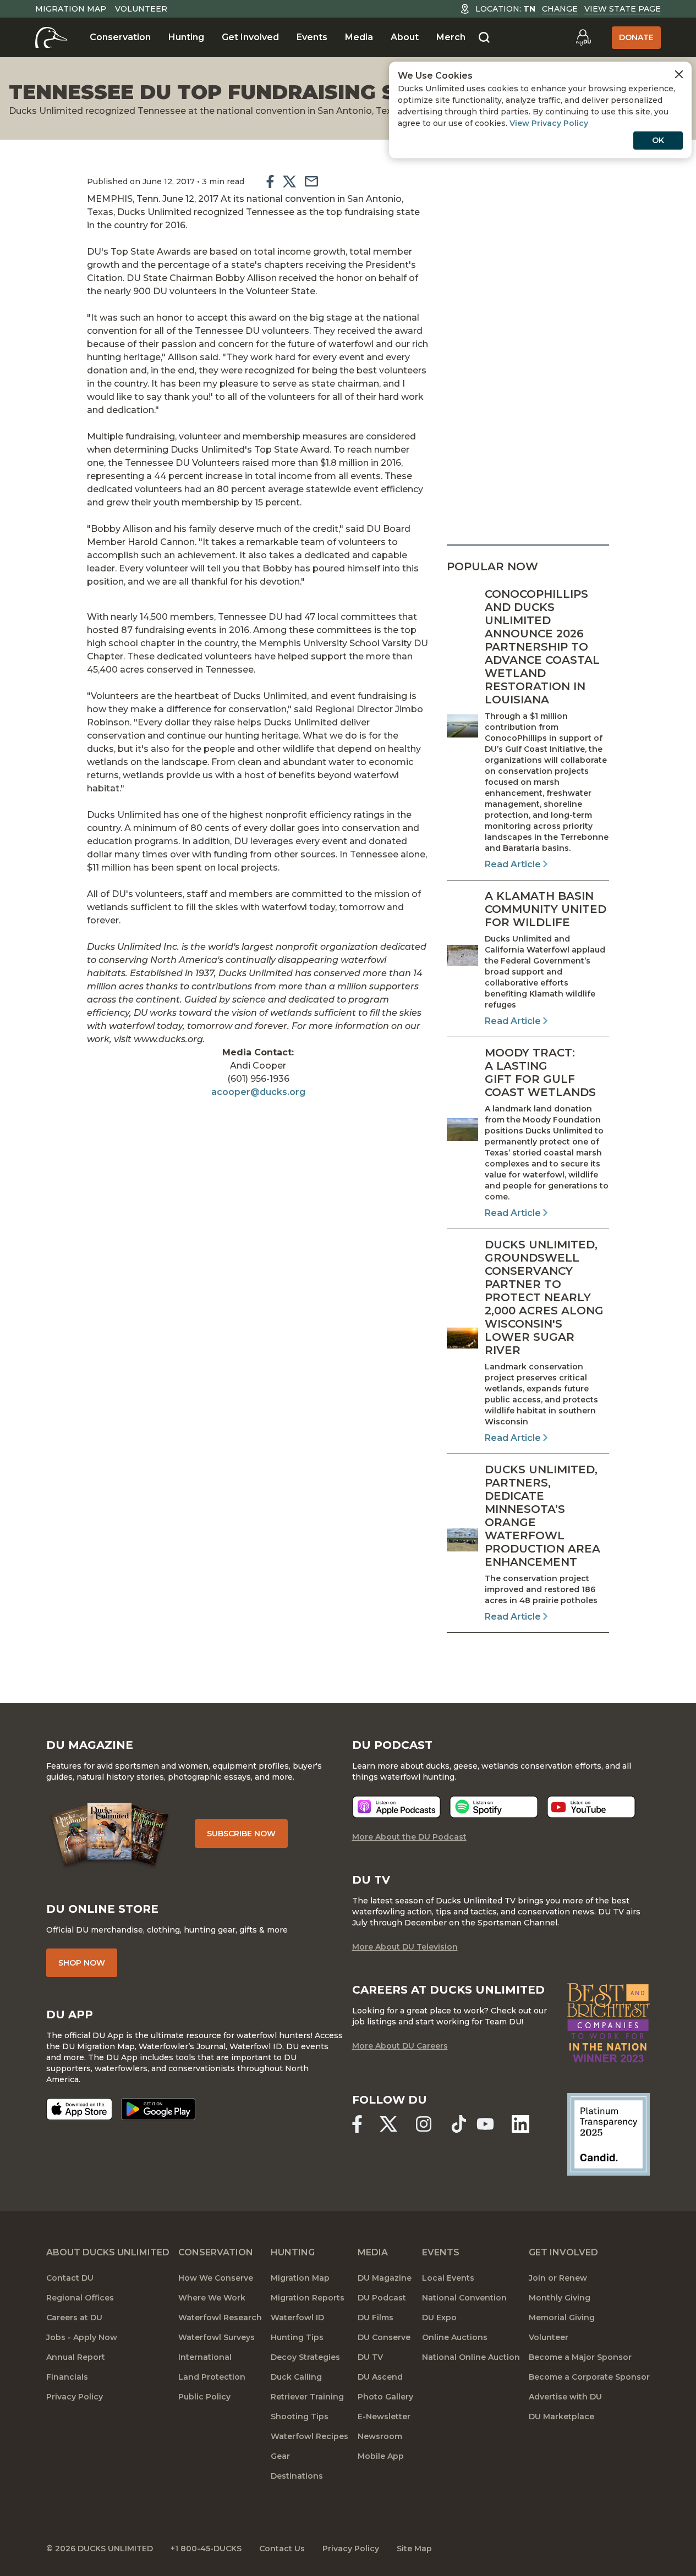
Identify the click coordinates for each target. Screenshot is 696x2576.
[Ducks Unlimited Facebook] (357, 2124)
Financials (67, 2377)
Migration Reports (308, 2298)
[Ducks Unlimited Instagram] (424, 2124)
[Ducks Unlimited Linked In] (520, 2124)
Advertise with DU (565, 2397)
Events (312, 37)
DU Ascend (380, 2377)
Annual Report (76, 2357)
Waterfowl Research (220, 2318)
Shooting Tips (300, 2417)
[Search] (484, 38)
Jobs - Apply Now (82, 2337)
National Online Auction (471, 2357)
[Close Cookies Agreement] (679, 74)
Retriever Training (307, 2397)
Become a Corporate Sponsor (589, 2377)
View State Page (623, 9)
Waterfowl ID (297, 2318)
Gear (280, 2456)
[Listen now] (396, 1807)
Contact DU (70, 2278)
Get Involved (250, 37)
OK (658, 140)
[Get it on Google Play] (158, 2109)
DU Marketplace (561, 2417)
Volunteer (141, 9)
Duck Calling (296, 2377)
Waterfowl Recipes (309, 2436)
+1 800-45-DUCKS (206, 2549)
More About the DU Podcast (409, 1837)
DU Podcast (382, 2298)
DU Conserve (384, 2337)
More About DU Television (405, 1947)
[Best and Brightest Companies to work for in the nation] (609, 2023)
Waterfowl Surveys (217, 2337)
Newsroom (380, 2436)
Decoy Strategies (305, 2357)
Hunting (186, 37)
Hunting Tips (297, 2337)
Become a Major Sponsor (580, 2357)
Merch (451, 37)
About (405, 37)
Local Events (448, 2278)
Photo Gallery (385, 2397)
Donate (636, 37)
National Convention (464, 2298)
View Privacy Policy (549, 123)
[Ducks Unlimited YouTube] (485, 2124)
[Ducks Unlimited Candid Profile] (609, 2133)
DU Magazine (385, 2278)
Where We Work (212, 2298)
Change (560, 9)
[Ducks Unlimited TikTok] (459, 2124)
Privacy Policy (75, 2397)
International (205, 2357)
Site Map (414, 2549)
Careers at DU (74, 2318)
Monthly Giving (560, 2298)
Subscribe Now (241, 1834)
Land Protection (212, 2377)
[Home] (51, 37)
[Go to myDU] (583, 37)
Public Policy (204, 2397)
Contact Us (282, 2549)
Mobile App (381, 2456)
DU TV (370, 2357)
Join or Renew (558, 2278)
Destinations (297, 2476)
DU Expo (439, 2318)
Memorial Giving (562, 2318)
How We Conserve (216, 2278)
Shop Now (82, 1963)
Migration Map (71, 9)
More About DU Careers (400, 2046)
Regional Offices (80, 2298)
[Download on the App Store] (79, 2109)
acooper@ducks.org (258, 1092)
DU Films (376, 2318)
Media (359, 37)
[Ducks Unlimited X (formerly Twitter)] (388, 2124)
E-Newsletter (384, 2417)
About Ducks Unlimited (108, 2252)
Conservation (120, 37)
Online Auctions (455, 2337)
